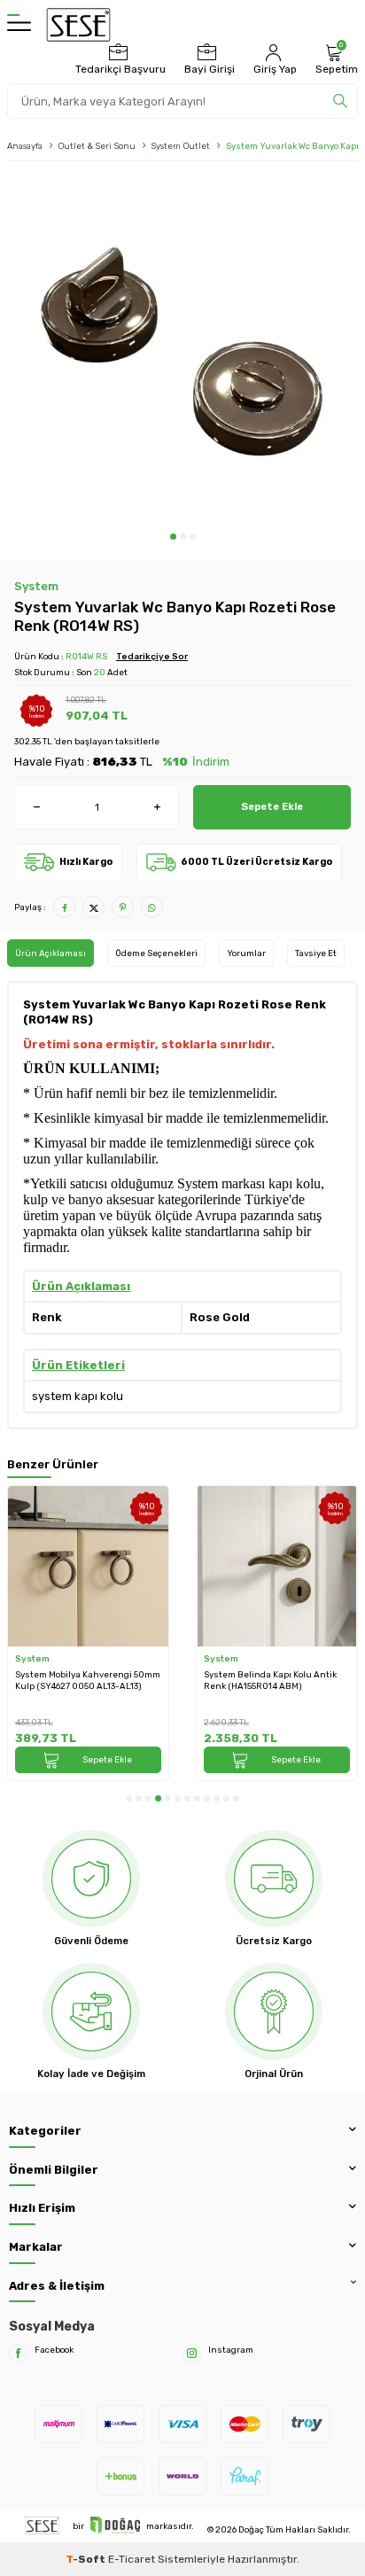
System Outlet (181, 146)
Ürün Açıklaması (50, 953)
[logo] (78, 25)
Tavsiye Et (316, 953)
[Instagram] (192, 2353)
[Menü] (19, 25)
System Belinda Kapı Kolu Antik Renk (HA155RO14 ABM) (270, 1680)
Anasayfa (25, 146)
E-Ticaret (132, 2559)
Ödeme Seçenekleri (156, 953)
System (36, 586)
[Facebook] (18, 2353)
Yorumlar (246, 953)
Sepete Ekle (272, 806)
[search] (340, 101)
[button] (173, 537)
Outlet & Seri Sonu (97, 146)
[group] (182, 351)
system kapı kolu (78, 1396)
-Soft (87, 2559)
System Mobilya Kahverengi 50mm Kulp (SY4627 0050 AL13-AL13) (88, 1680)
